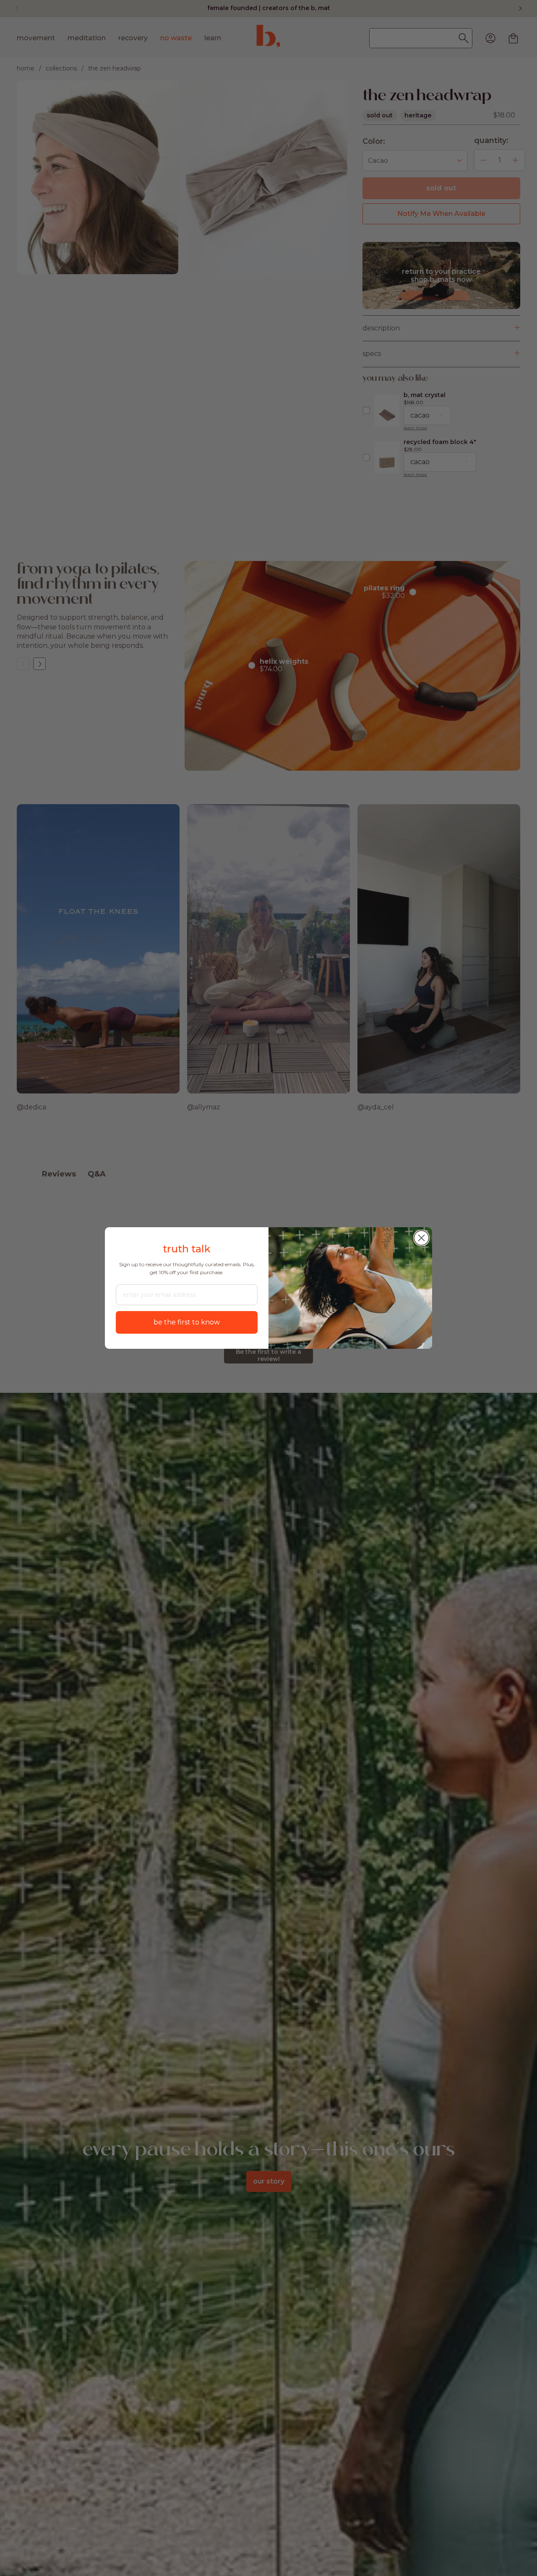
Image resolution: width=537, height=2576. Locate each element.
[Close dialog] (421, 1238)
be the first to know (187, 1322)
